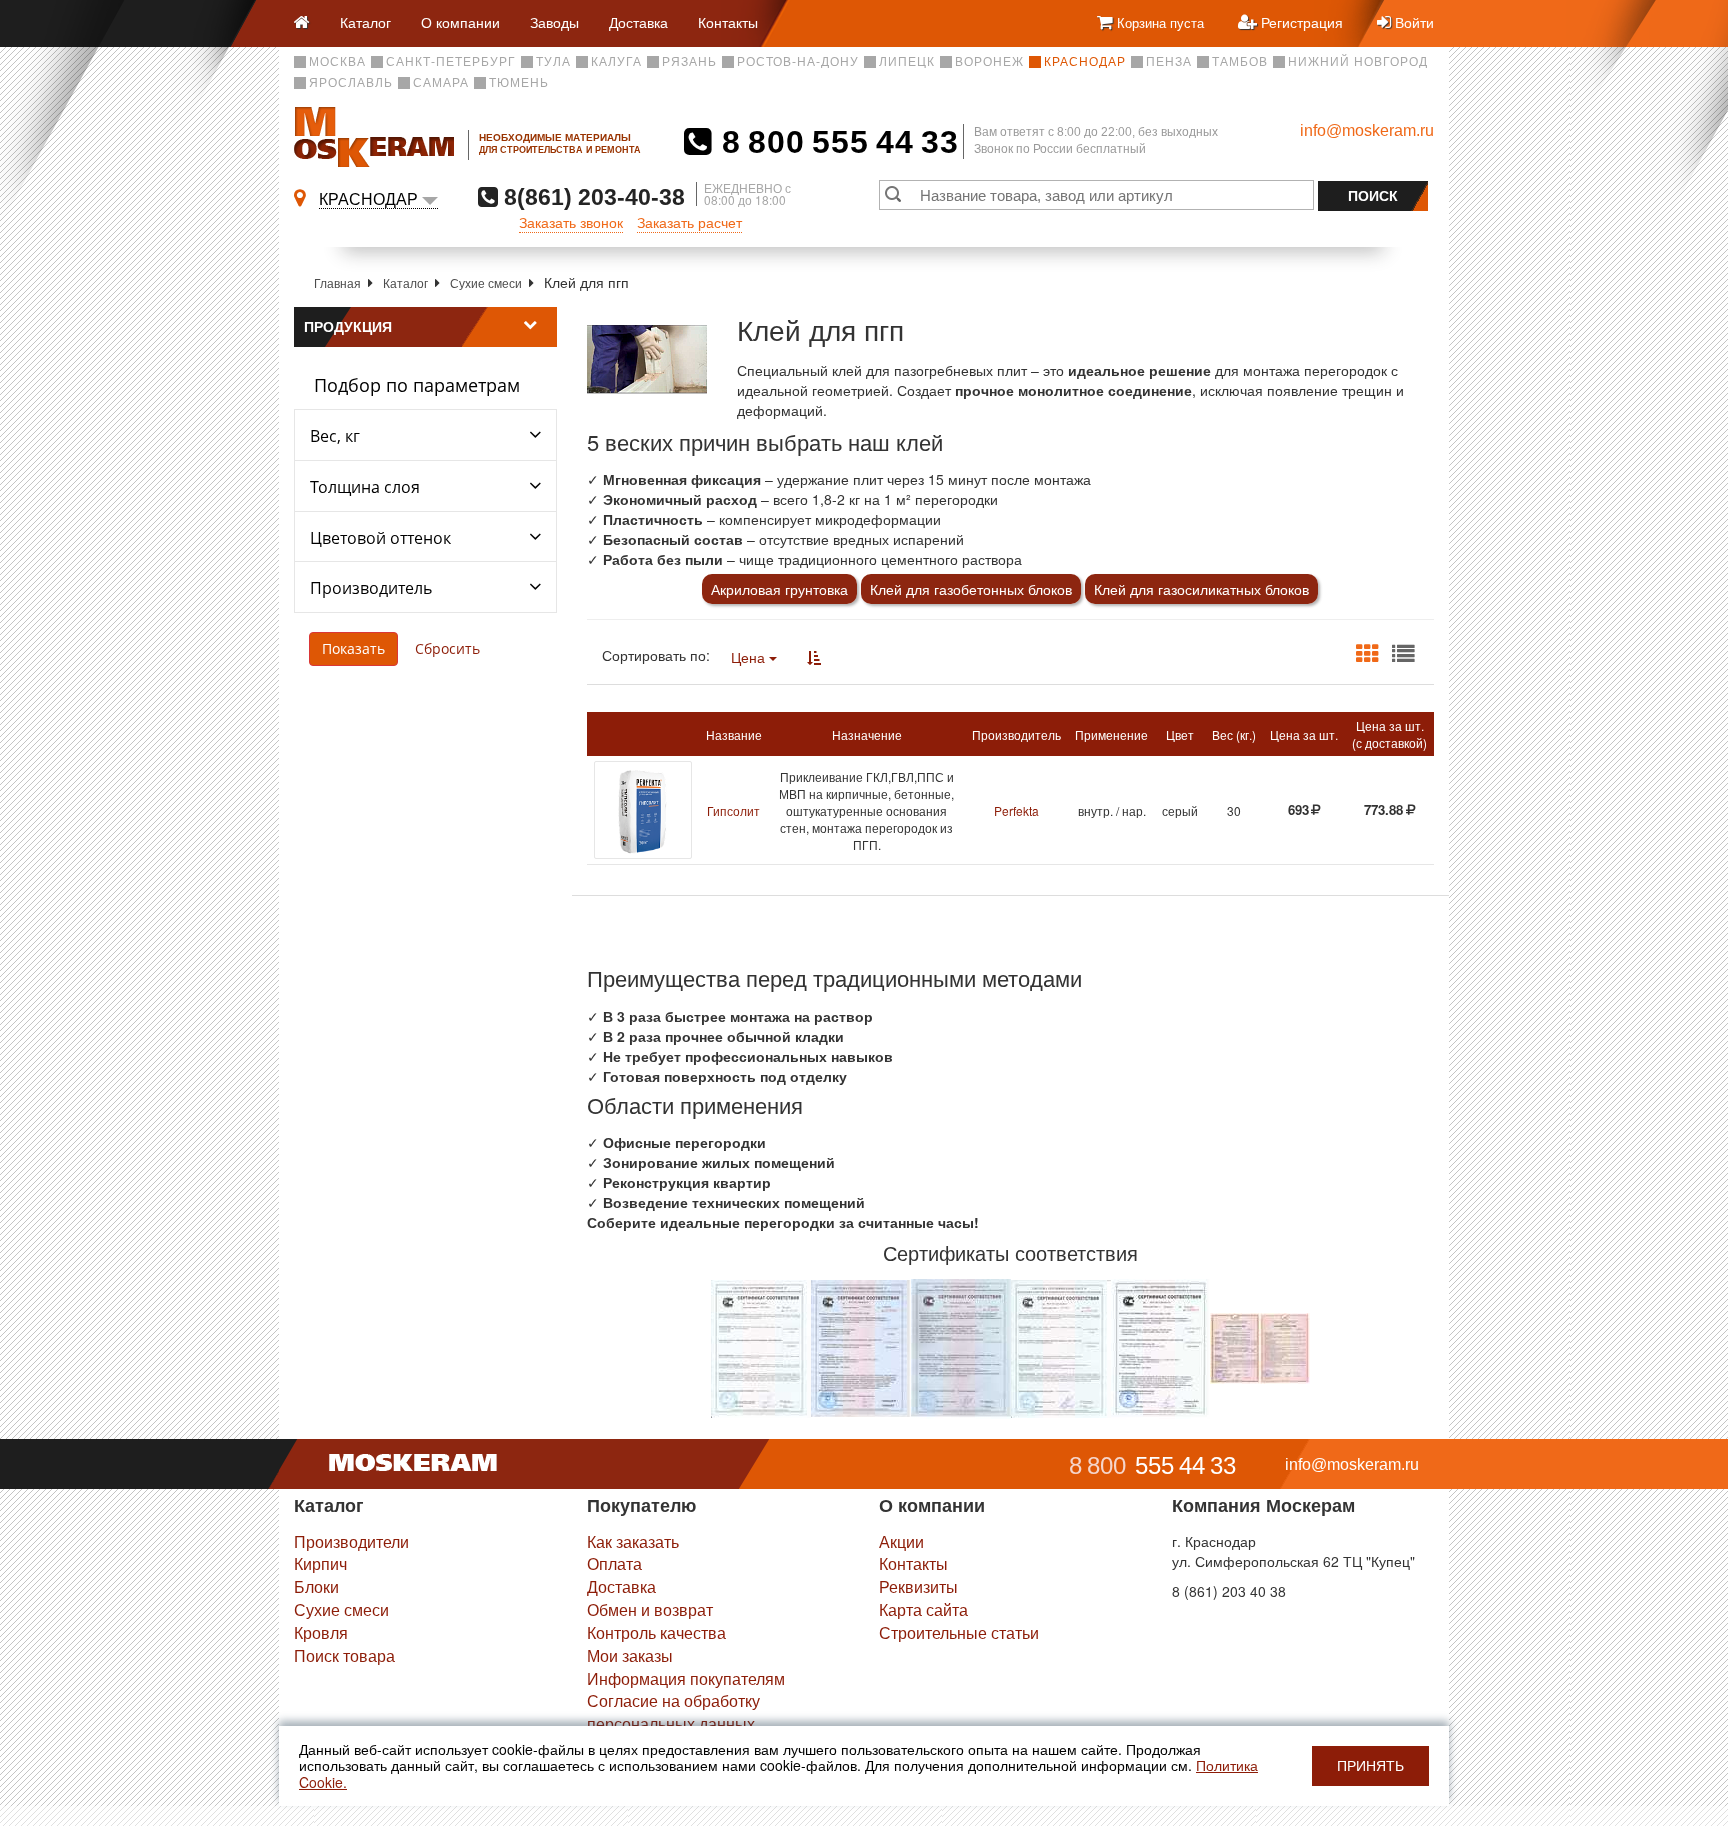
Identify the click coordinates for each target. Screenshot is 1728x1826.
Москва (337, 62)
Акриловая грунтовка (779, 589)
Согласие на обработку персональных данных (673, 1712)
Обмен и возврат (650, 1609)
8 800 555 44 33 (835, 142)
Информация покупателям (686, 1678)
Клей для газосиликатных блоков (1201, 589)
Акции (901, 1541)
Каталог (365, 22)
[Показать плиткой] (1367, 654)
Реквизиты (918, 1586)
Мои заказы (630, 1655)
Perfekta (1016, 810)
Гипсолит (733, 810)
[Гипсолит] (643, 810)
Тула (553, 62)
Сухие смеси (486, 282)
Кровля (321, 1632)
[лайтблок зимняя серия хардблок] (1061, 1346)
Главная (337, 282)
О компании (460, 22)
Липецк (907, 62)
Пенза (1169, 62)
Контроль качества (656, 1632)
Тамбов (1240, 62)
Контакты (728, 22)
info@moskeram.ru (1367, 130)
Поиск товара (344, 1655)
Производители (351, 1541)
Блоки (316, 1586)
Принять (1370, 1766)
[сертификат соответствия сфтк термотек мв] (1260, 1346)
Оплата (614, 1563)
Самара (441, 83)
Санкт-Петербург (451, 62)
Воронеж (989, 62)
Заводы (554, 22)
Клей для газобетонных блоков (971, 589)
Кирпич (320, 1563)
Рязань (689, 62)
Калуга (616, 62)
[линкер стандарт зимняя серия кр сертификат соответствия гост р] (1160, 1346)
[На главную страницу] (309, 23)
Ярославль (351, 83)
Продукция (348, 327)
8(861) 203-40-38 (591, 196)
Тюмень (519, 83)
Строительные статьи (959, 1632)
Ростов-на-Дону (798, 62)
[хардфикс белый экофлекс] (961, 1346)
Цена (750, 657)
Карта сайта (923, 1609)
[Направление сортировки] (814, 657)
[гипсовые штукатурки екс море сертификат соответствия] (861, 1346)
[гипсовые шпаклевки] (761, 1346)
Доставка (638, 22)
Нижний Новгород (1358, 62)
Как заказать (633, 1541)
